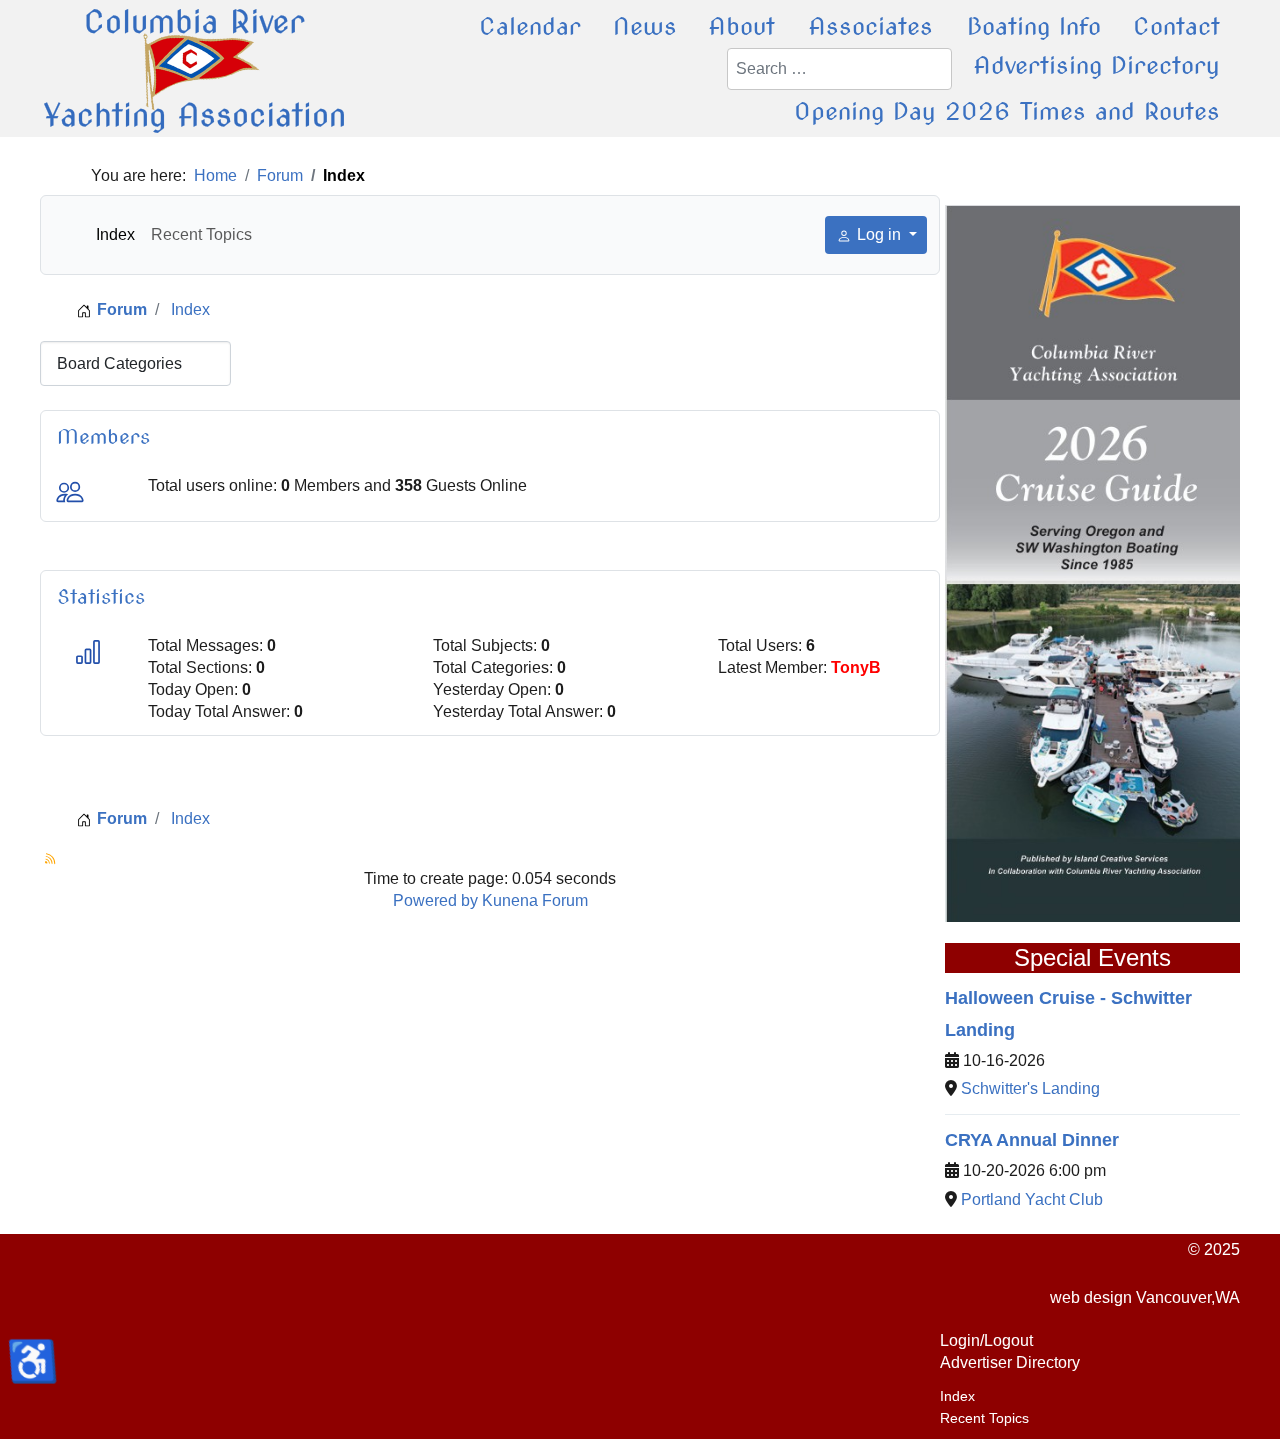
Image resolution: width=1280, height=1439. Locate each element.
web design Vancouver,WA (1145, 1297)
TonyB (856, 667)
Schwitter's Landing (1030, 1088)
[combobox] (839, 69)
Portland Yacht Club (1032, 1199)
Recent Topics (201, 234)
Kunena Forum (535, 900)
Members (103, 437)
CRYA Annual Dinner (1032, 1140)
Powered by (435, 900)
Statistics (101, 597)
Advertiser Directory (1010, 1362)
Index (115, 234)
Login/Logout (986, 1340)
